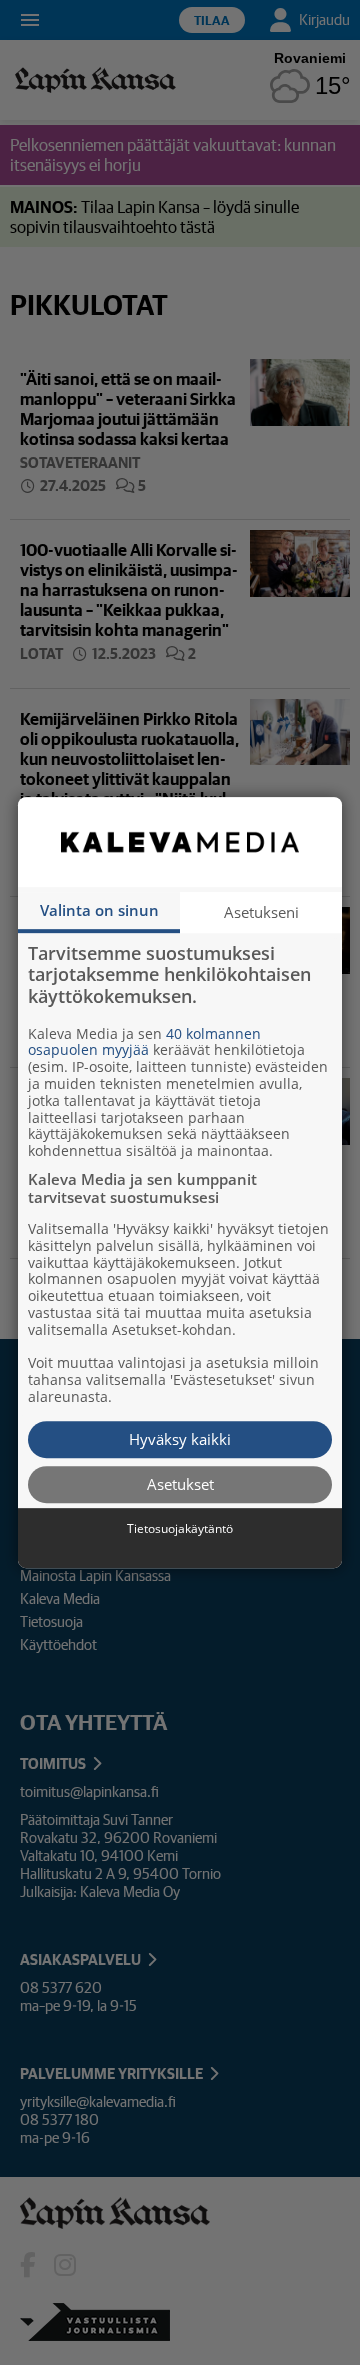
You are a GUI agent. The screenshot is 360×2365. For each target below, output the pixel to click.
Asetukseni (261, 912)
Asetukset (180, 1484)
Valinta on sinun (99, 910)
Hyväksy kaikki (180, 1439)
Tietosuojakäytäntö (180, 1529)
